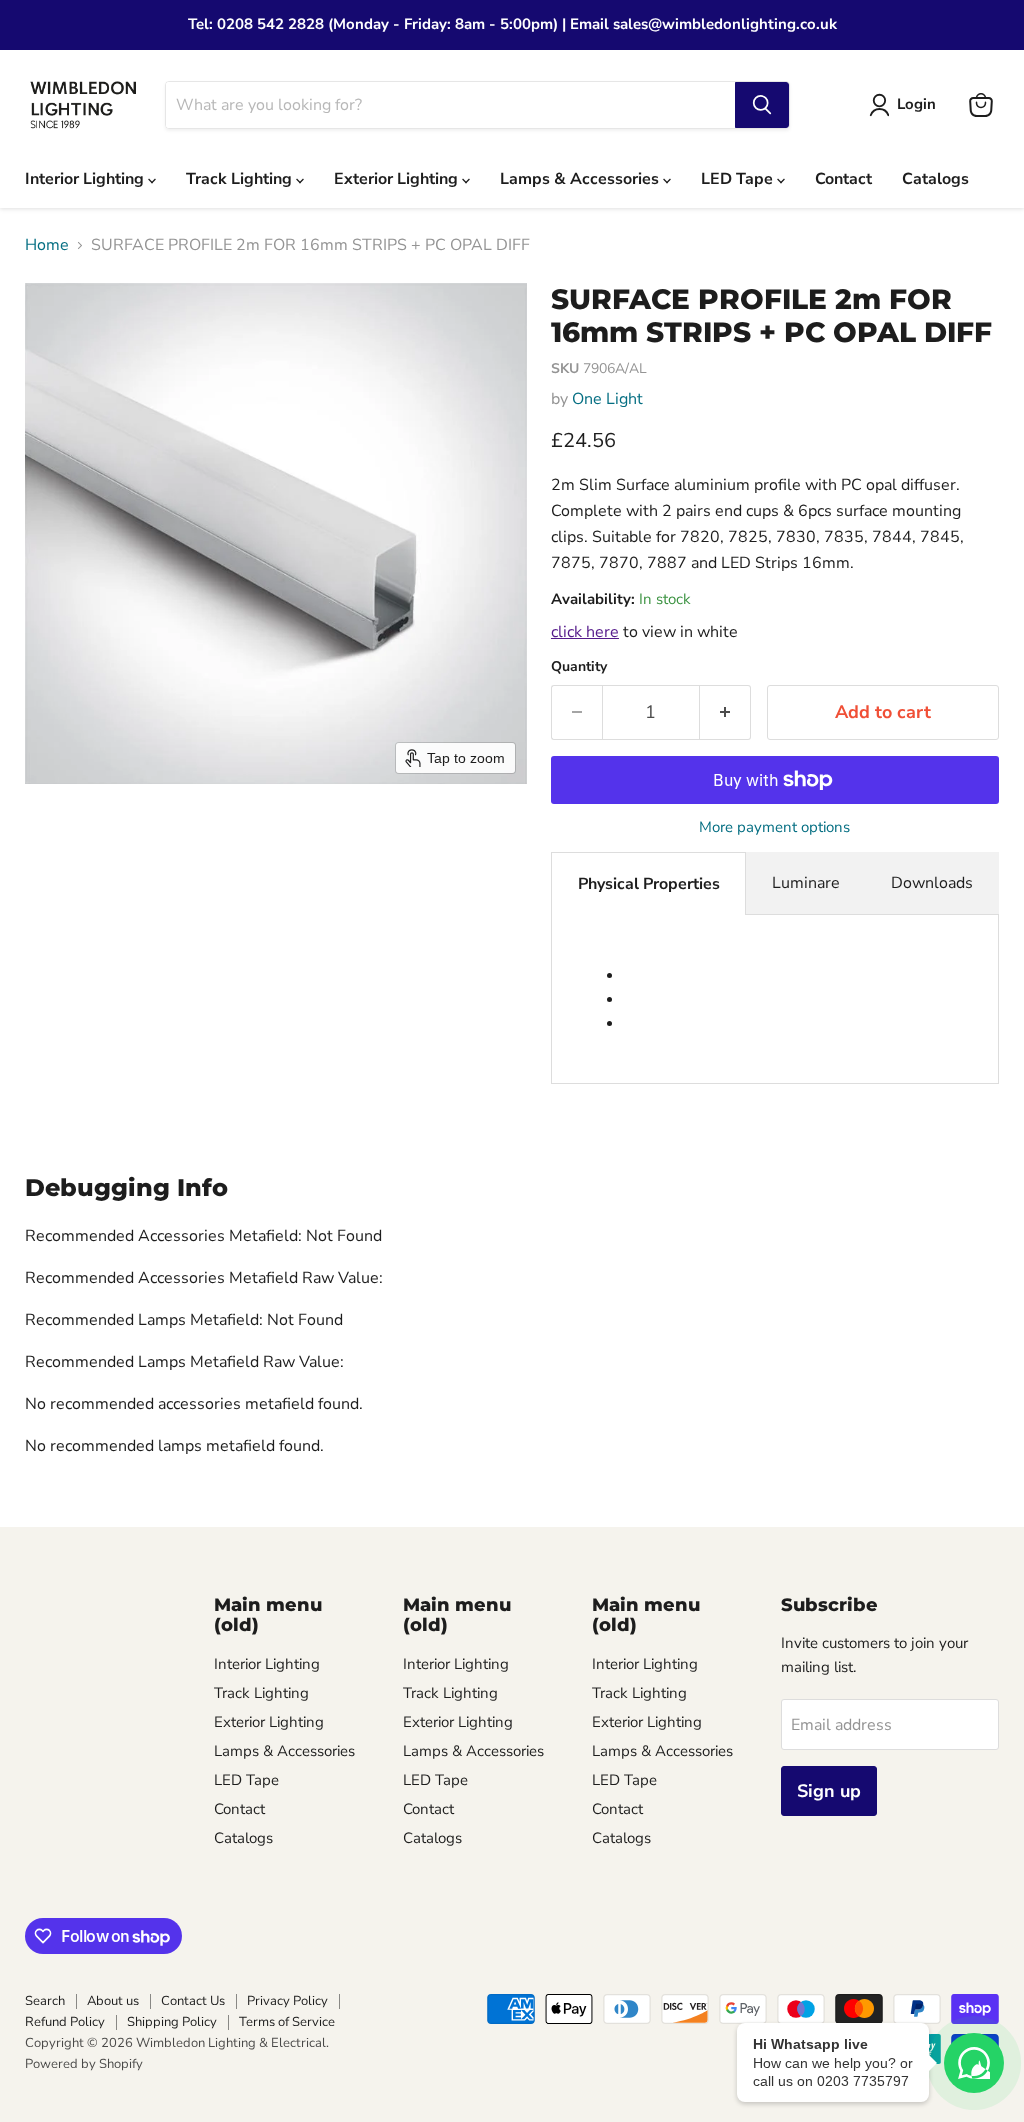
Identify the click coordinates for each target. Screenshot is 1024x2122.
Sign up (829, 1791)
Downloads (932, 883)
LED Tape (739, 179)
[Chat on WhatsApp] (974, 2063)
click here (585, 632)
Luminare (806, 883)
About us (113, 2001)
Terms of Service (287, 2022)
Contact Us (193, 2001)
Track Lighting (241, 179)
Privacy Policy (287, 2001)
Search (45, 2001)
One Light (607, 399)
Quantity (579, 667)
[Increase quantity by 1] (725, 712)
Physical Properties (649, 884)
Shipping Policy (172, 2022)
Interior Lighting (86, 179)
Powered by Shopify (84, 2064)
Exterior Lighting (398, 179)
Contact (843, 179)
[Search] (762, 105)
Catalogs (935, 179)
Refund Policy (65, 2022)
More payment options (774, 827)
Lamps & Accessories (581, 179)
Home (47, 245)
